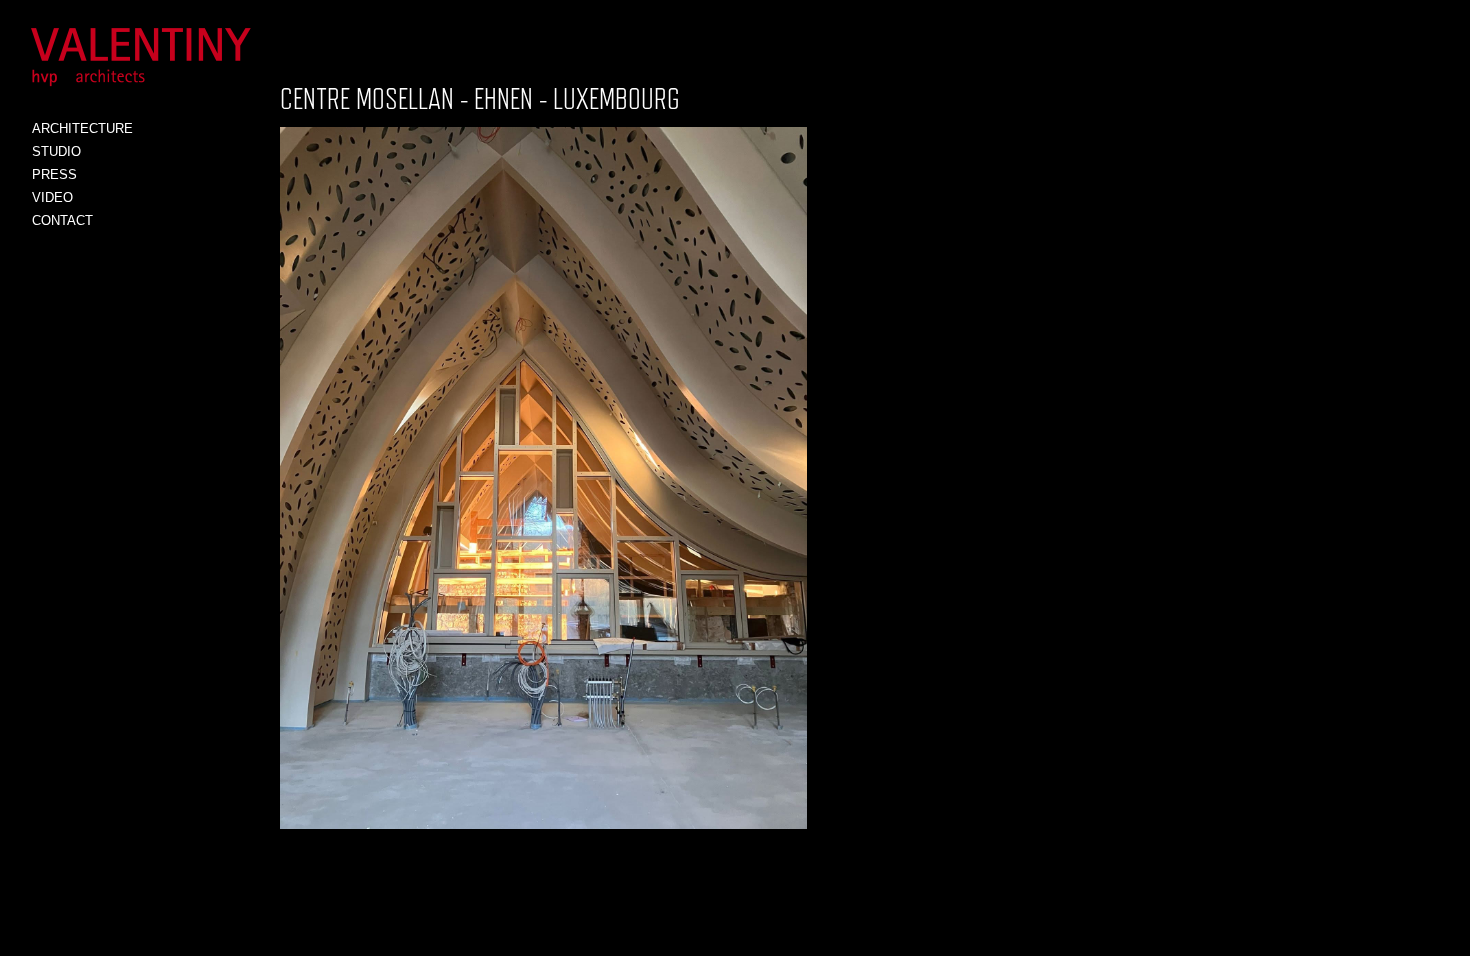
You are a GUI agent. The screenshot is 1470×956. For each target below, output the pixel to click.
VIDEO (52, 197)
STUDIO (56, 151)
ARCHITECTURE (82, 128)
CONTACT (62, 220)
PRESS (54, 174)
